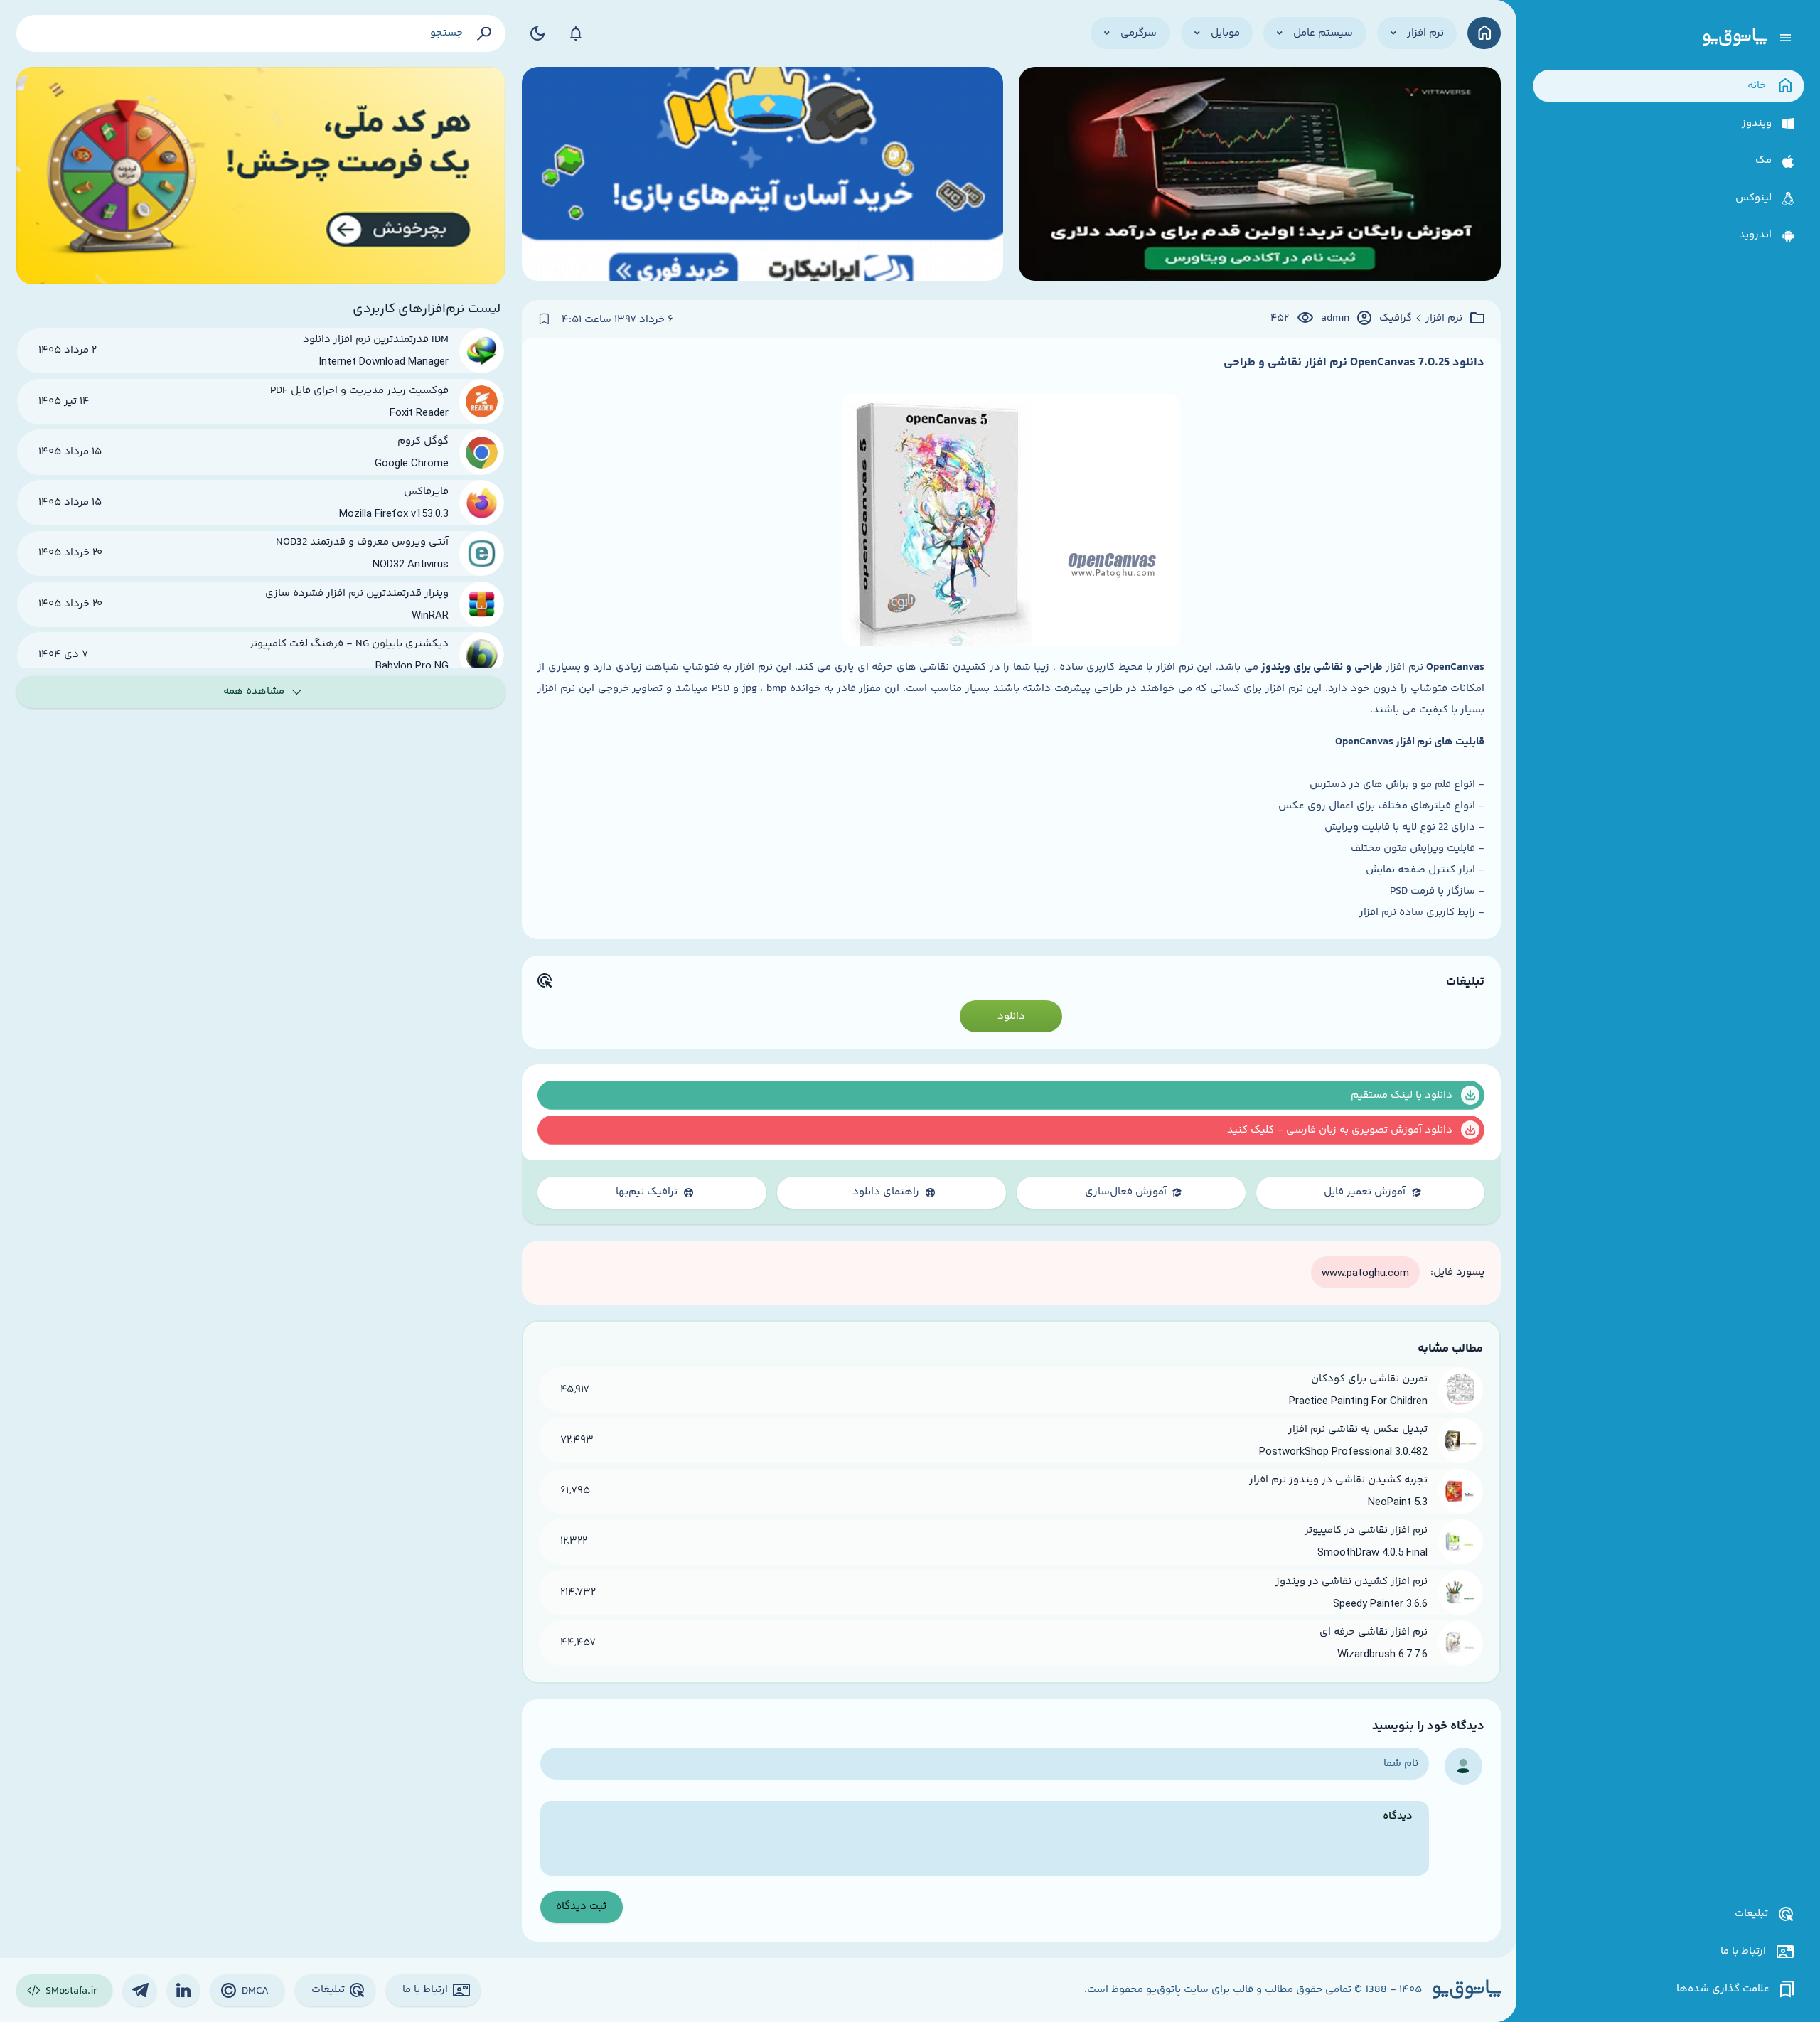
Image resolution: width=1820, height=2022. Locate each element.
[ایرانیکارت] (762, 176)
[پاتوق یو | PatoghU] (1735, 38)
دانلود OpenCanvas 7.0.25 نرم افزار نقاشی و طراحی (1354, 363)
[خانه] (1484, 33)
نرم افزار (1444, 319)
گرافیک (1396, 319)
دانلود (1011, 1016)
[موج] (1259, 176)
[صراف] (261, 176)
